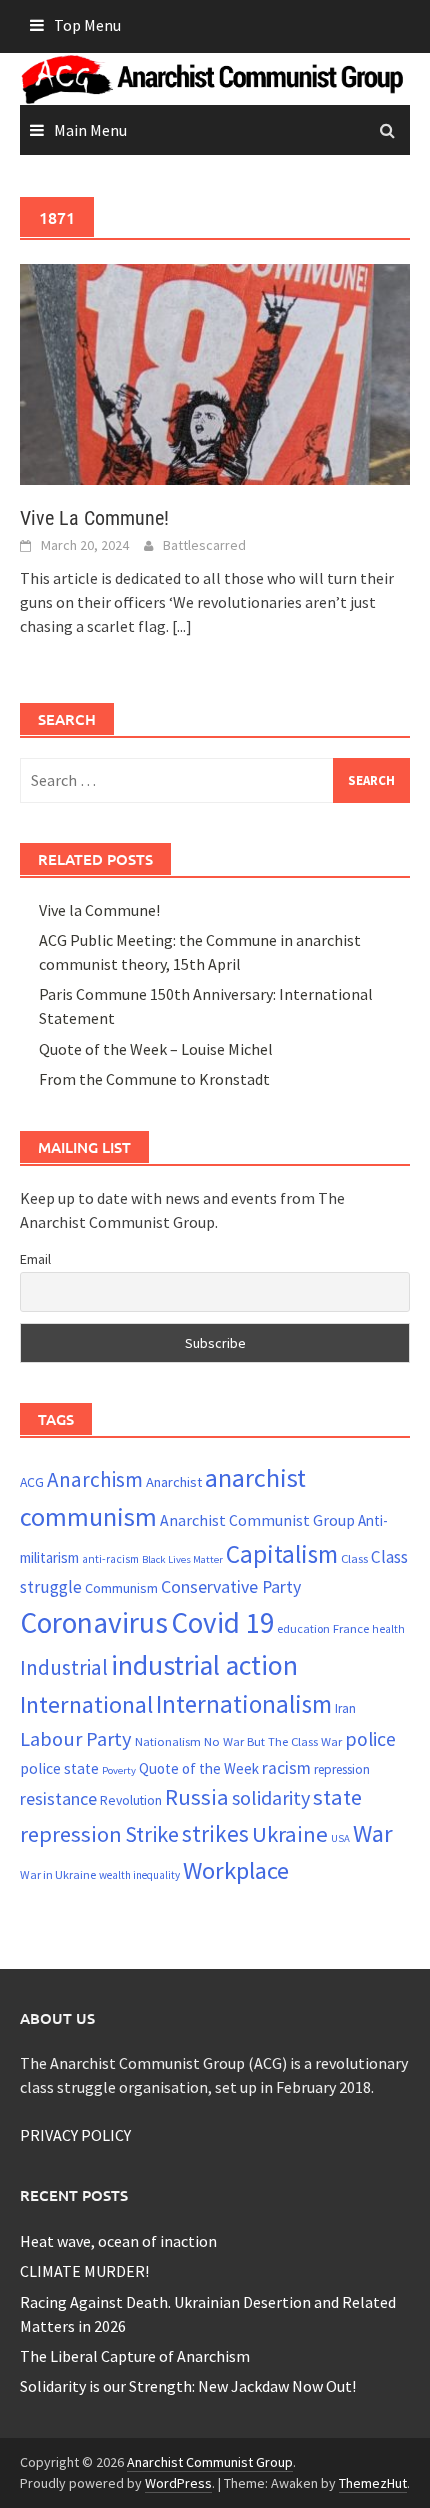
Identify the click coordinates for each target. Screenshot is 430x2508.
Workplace (236, 1870)
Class (354, 1558)
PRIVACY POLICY (75, 2135)
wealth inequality (139, 1875)
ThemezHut (373, 2483)
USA (340, 1838)
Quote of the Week (199, 1768)
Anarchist (174, 1482)
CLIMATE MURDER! (84, 2271)
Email (35, 1259)
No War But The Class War (273, 1741)
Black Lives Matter (182, 1559)
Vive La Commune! (94, 518)
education (303, 1628)
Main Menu (90, 130)
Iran (345, 1708)
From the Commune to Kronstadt (154, 1079)
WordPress (178, 2483)
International (86, 1704)
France (351, 1628)
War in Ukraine (58, 1874)
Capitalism (282, 1554)
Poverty (119, 1770)
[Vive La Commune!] (215, 372)
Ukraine (290, 1834)
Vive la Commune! (99, 910)
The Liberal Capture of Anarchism (135, 2356)
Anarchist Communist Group (257, 1520)
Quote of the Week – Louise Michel (156, 1049)
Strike (152, 1834)
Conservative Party (231, 1586)
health (388, 1629)
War (373, 1833)
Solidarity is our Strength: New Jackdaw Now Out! (188, 2386)
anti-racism (110, 1559)
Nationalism (168, 1741)
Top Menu (87, 25)
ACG (32, 1482)
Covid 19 (222, 1622)
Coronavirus (94, 1622)
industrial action (204, 1665)
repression (342, 1769)
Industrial (64, 1667)
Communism (121, 1588)
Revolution (131, 1800)
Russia (197, 1797)
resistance (58, 1798)
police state (59, 1768)
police (370, 1739)
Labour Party (76, 1739)
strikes (215, 1833)
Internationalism (244, 1704)
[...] (182, 626)
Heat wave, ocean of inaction (118, 2241)
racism (286, 1768)
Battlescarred (204, 545)
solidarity (271, 1797)
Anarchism (95, 1479)
